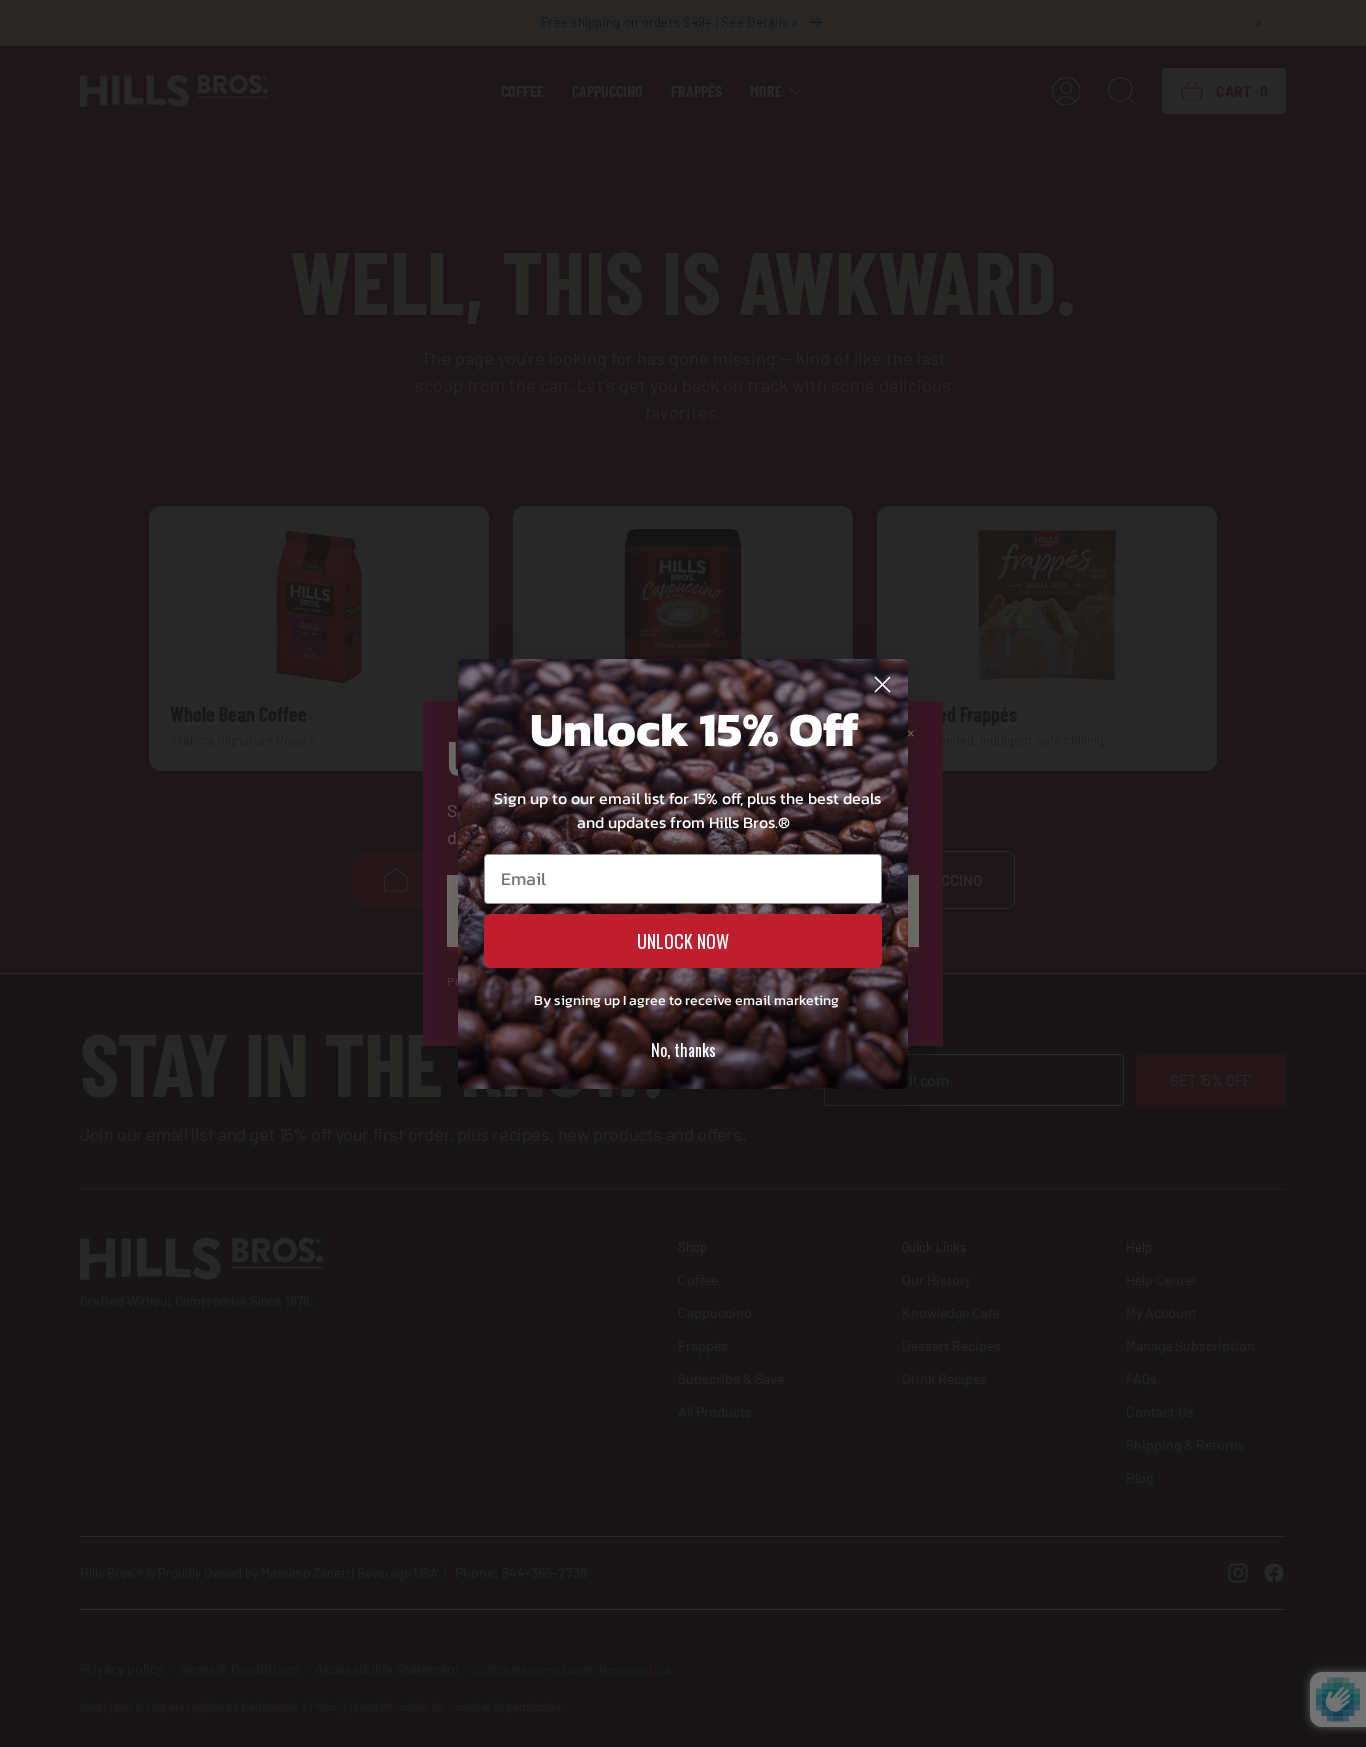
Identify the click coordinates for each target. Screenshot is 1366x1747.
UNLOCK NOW (683, 941)
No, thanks (683, 1050)
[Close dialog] (882, 684)
